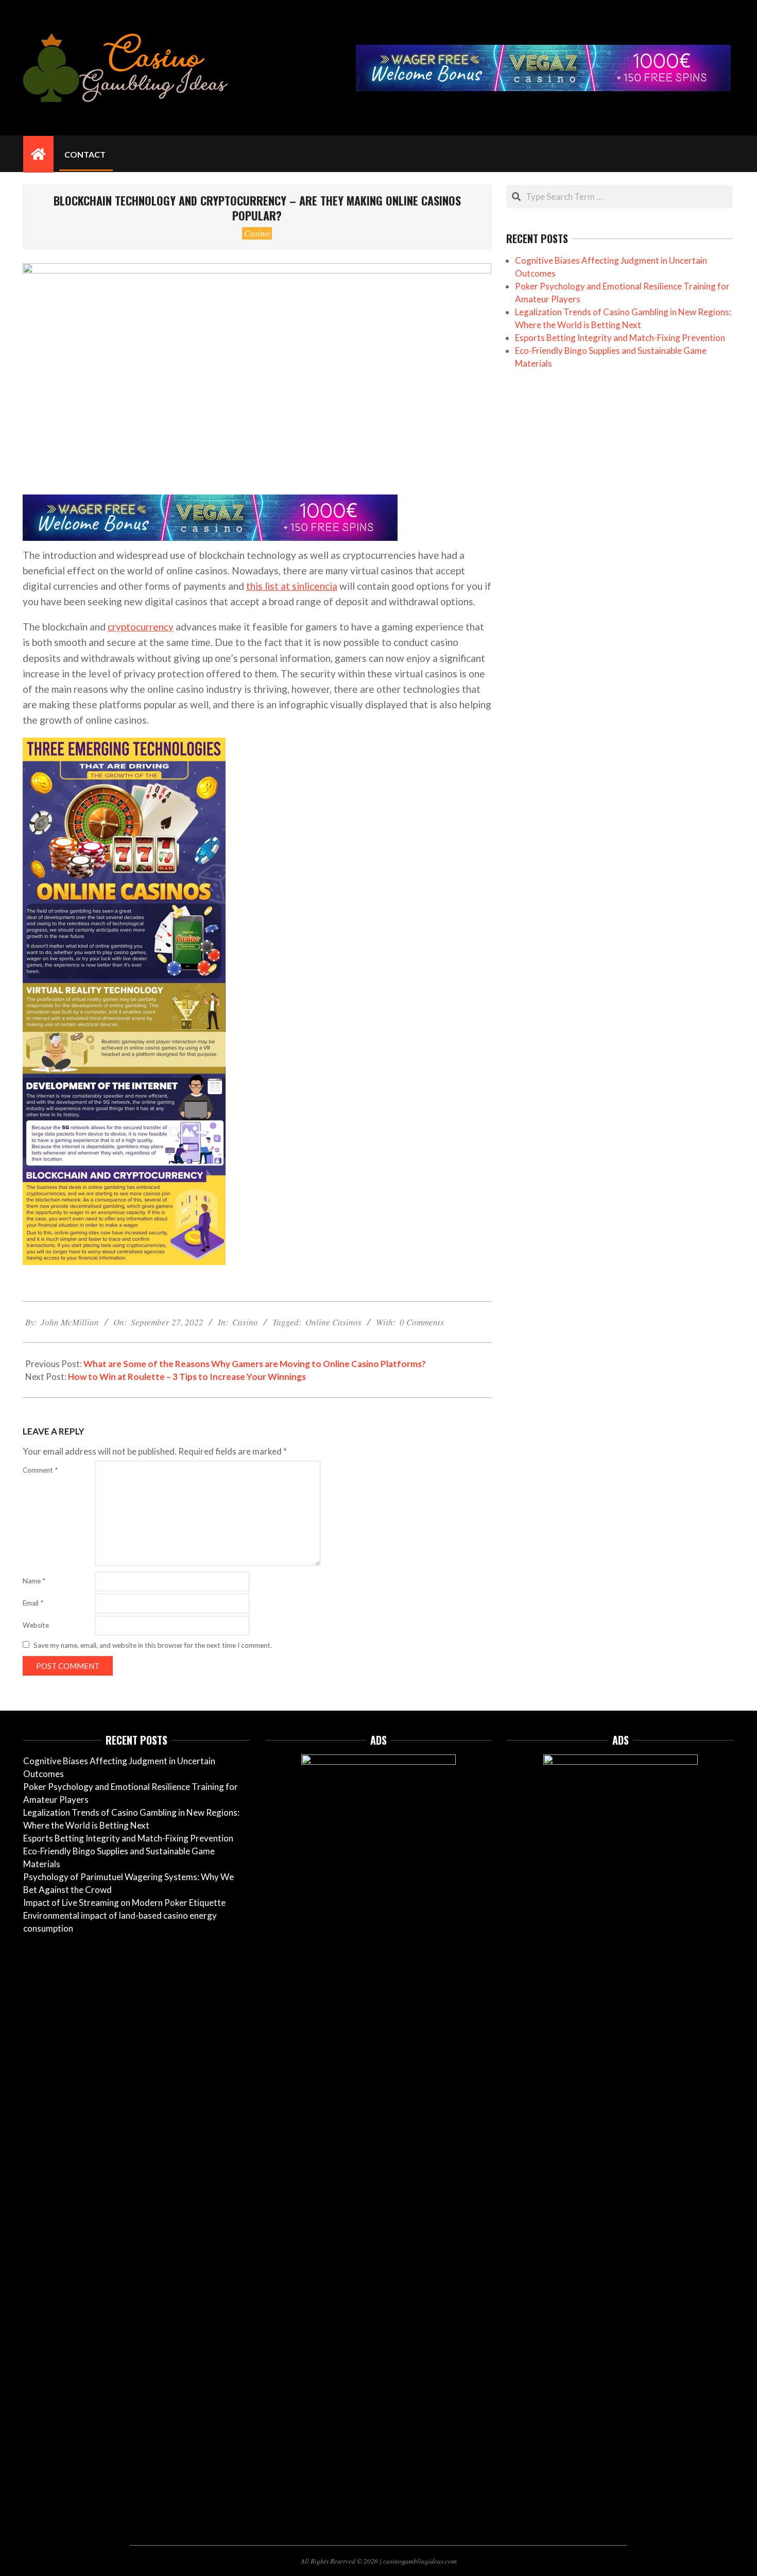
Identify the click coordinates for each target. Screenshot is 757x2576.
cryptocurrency (141, 627)
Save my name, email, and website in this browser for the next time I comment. (153, 1645)
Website (36, 1625)
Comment (40, 1470)
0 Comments (422, 1322)
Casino (257, 233)
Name (34, 1581)
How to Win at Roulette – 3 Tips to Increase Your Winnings (187, 1377)
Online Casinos (333, 1322)
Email (33, 1603)
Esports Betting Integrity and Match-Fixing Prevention (620, 338)
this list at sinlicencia (292, 586)
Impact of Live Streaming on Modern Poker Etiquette (124, 1903)
